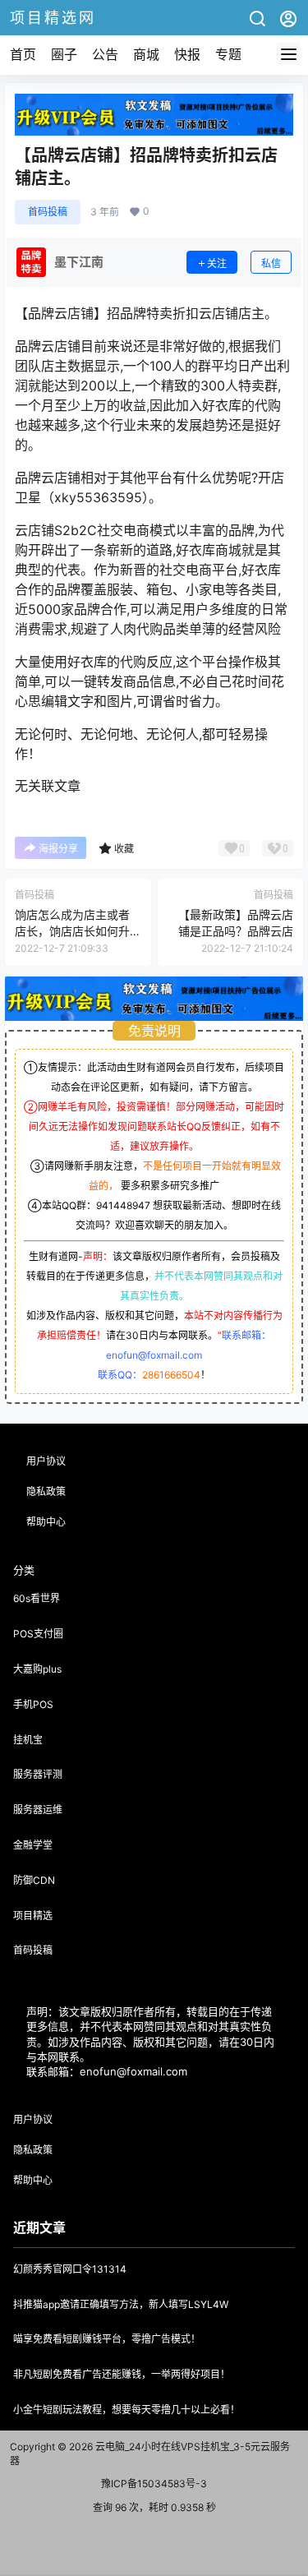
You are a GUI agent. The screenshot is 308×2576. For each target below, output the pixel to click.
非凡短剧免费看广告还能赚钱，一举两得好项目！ (122, 2374)
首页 (23, 54)
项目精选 (33, 1916)
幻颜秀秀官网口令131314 (70, 2269)
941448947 (123, 1205)
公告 (105, 54)
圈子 (64, 54)
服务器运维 (38, 1810)
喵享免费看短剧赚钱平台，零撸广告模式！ (107, 2339)
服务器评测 (38, 1774)
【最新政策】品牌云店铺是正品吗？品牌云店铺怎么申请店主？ (236, 930)
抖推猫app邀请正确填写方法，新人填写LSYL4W (121, 2304)
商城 (146, 54)
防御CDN (34, 1880)
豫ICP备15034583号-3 (154, 2484)
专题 (228, 54)
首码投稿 (48, 212)
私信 (271, 263)
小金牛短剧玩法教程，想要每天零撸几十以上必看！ (126, 2410)
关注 (217, 263)
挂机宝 (28, 1740)
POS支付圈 (38, 1634)
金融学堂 (33, 1845)
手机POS (33, 1704)
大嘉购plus (37, 1669)
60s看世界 (37, 1598)
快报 (187, 54)
